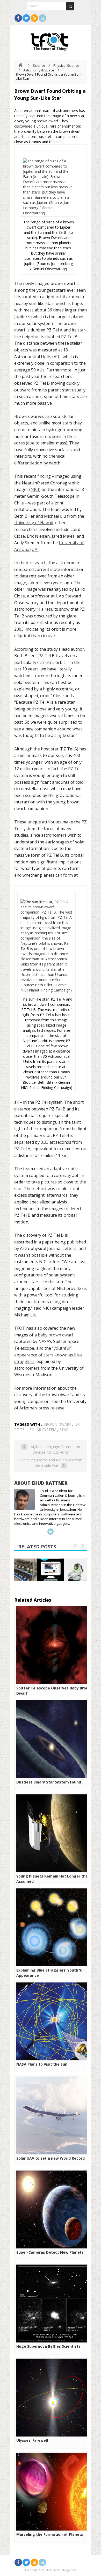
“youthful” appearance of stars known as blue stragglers (48, 1355)
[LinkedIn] (42, 18)
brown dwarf (57, 1424)
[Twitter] (26, 18)
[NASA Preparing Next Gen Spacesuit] (75, 1570)
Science (39, 65)
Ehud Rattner (50, 1483)
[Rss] (34, 18)
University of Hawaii (34, 523)
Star (64, 1430)
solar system (43, 1430)
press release (51, 1408)
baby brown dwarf (56, 1335)
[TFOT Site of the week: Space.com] (51, 1570)
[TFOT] (51, 40)
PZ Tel (20, 1430)
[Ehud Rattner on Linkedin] (51, 1532)
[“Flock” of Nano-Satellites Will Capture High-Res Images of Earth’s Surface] (26, 1570)
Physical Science (66, 65)
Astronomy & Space (39, 70)
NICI (35, 489)
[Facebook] (18, 18)
